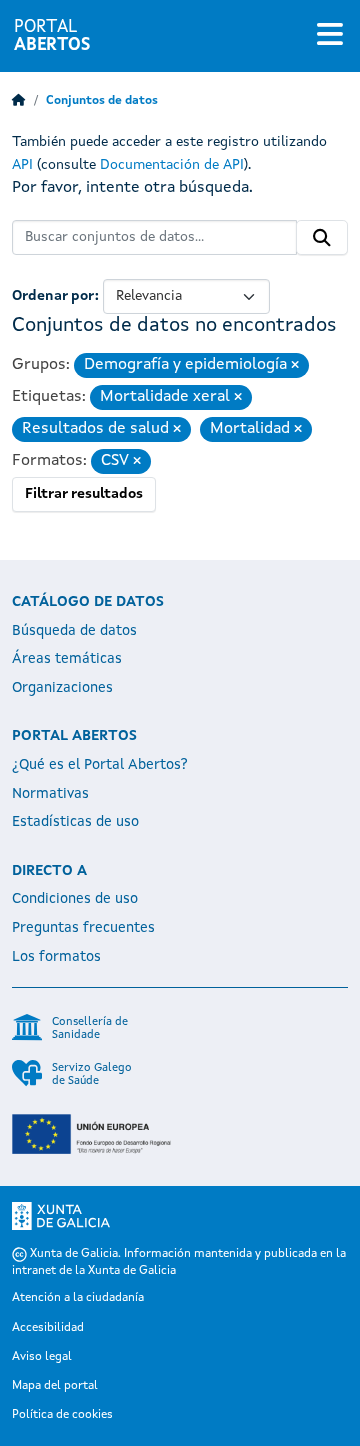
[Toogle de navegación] (330, 36)
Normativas (50, 794)
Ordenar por (53, 296)
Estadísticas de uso (75, 822)
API (22, 165)
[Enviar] (322, 238)
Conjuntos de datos (102, 101)
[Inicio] (19, 101)
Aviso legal (42, 1357)
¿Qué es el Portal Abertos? (100, 765)
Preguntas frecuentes (83, 928)
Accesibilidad (48, 1328)
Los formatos (56, 957)
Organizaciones (62, 688)
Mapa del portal (55, 1386)
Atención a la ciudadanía (78, 1298)
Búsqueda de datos (74, 631)
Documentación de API (172, 165)
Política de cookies (62, 1415)
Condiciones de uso (75, 899)
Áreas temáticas (67, 659)
